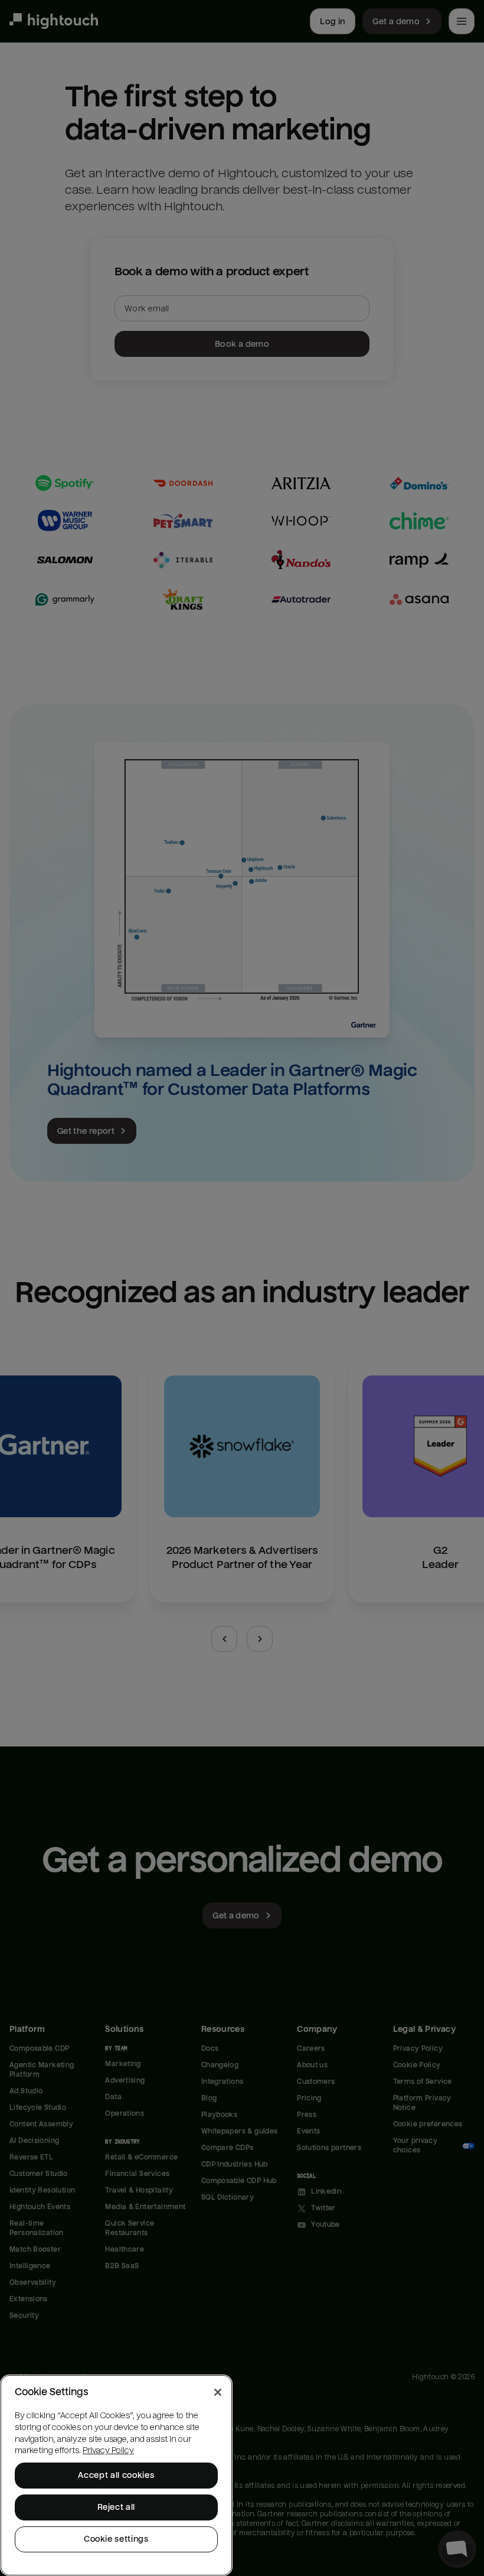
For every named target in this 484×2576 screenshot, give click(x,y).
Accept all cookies (116, 2475)
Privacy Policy (108, 2450)
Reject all (117, 2507)
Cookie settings (116, 2539)
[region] (116, 2475)
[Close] (218, 2392)
